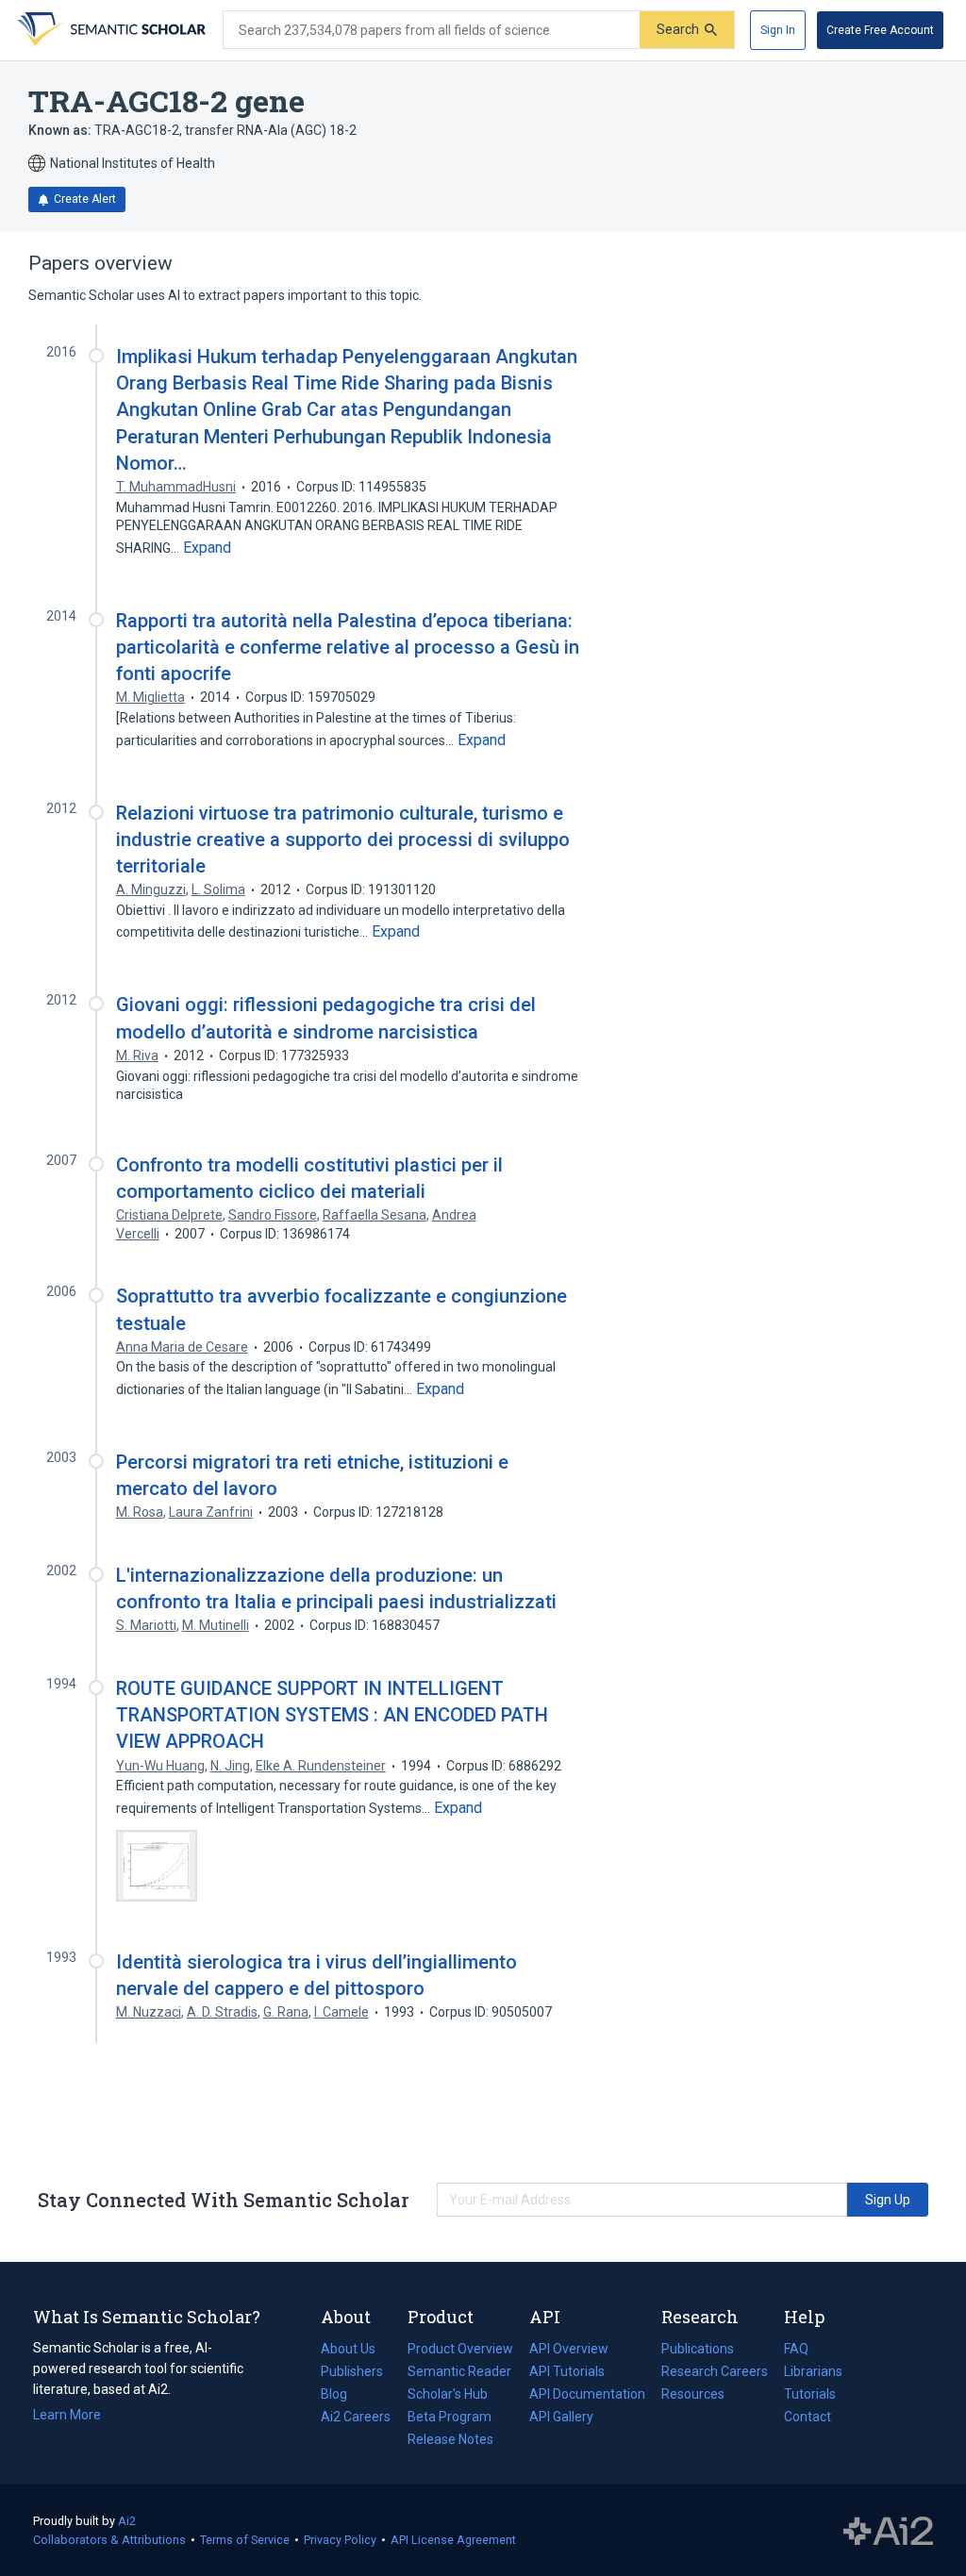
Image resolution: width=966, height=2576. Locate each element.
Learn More (67, 2415)
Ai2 (127, 2521)
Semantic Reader (459, 2371)
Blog (341, 2396)
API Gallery (561, 2417)
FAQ (796, 2349)
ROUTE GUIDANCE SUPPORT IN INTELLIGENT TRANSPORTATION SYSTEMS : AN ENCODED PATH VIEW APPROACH (332, 1715)
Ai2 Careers (356, 2418)
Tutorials (810, 2394)
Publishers (352, 2371)
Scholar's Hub (448, 2394)
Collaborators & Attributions (109, 2540)
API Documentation (587, 2396)
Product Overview (460, 2349)
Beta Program (450, 2417)
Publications (698, 2351)
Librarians (813, 2371)
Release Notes (450, 2439)
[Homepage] (109, 30)
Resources (693, 2396)
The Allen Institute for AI (888, 2531)
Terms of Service (245, 2540)
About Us (348, 2349)
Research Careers (715, 2373)
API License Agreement (453, 2540)
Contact (808, 2417)
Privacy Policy (340, 2540)
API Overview (569, 2349)
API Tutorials (567, 2371)
